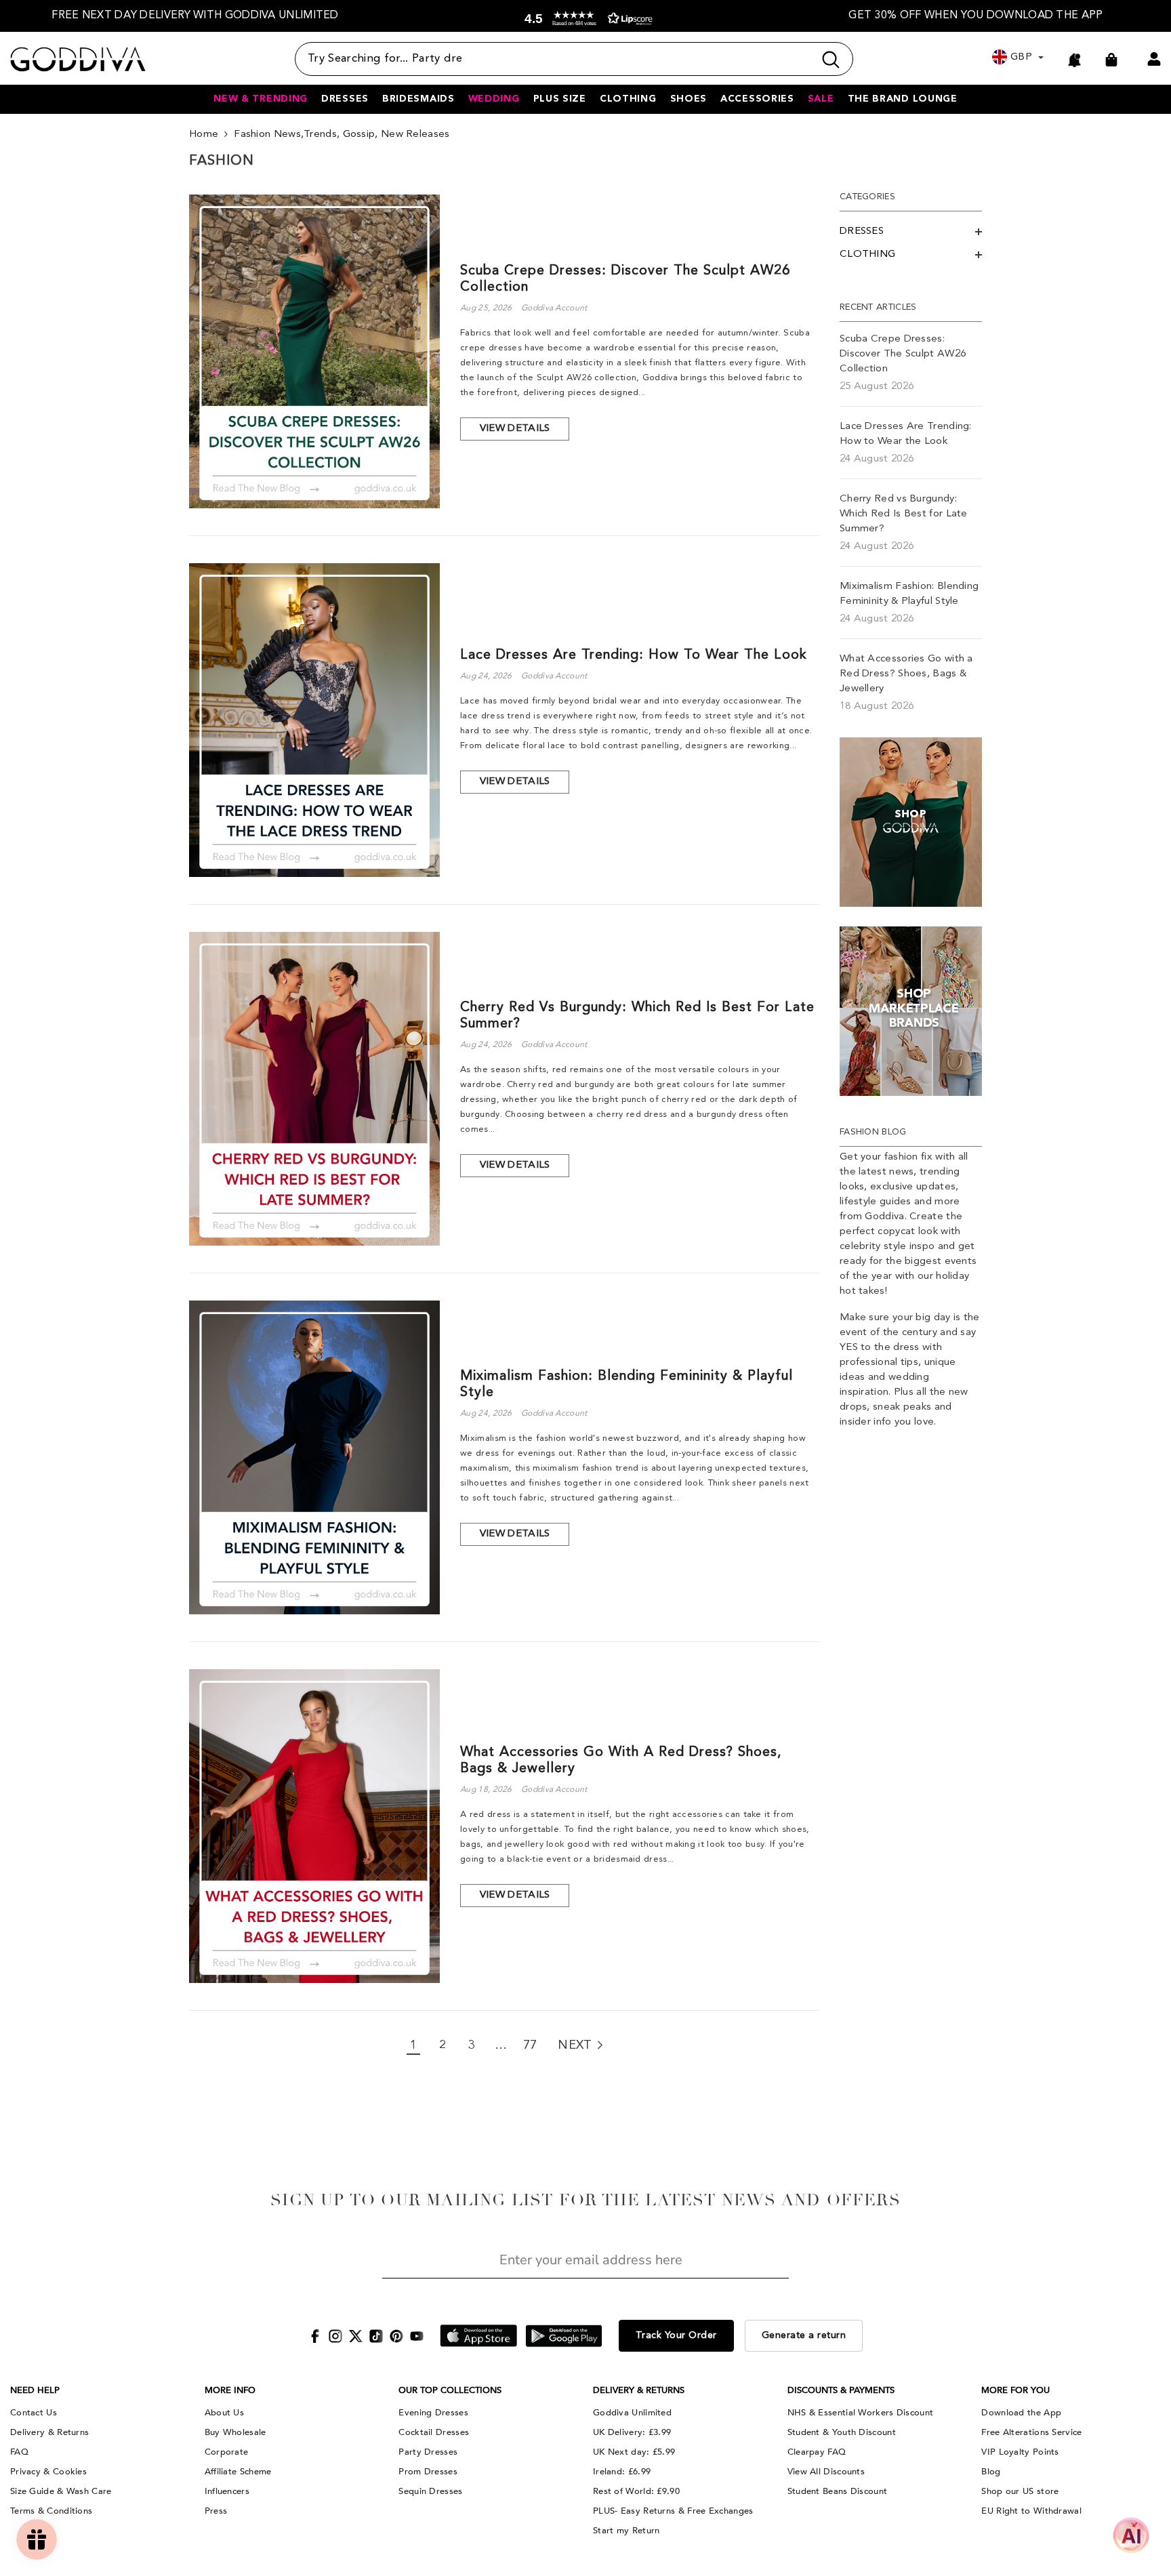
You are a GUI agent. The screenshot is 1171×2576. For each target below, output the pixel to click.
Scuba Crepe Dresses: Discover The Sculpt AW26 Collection (625, 279)
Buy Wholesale (235, 2432)
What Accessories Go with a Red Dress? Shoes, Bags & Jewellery (621, 1761)
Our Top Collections (450, 2390)
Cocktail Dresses (434, 2432)
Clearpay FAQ (817, 2452)
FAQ (19, 2452)
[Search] (574, 59)
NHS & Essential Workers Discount (861, 2413)
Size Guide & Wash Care (61, 2491)
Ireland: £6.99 (622, 2472)
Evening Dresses (433, 2413)
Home (204, 135)
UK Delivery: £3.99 (632, 2432)
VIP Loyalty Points (1020, 2452)
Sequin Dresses (430, 2491)
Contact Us (34, 2413)
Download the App (1021, 2413)
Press (216, 2511)
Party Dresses (428, 2452)
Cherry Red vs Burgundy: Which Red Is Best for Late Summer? (637, 1016)
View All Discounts (826, 2472)
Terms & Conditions (51, 2511)
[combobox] (554, 59)
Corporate (227, 2452)
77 (530, 2045)
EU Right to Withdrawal (1031, 2511)
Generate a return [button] (804, 2335)
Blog (991, 2472)
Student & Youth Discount (842, 2432)
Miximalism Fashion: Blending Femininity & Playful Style (626, 1385)
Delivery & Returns (49, 2432)
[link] (911, 822)
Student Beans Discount (838, 2491)
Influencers (227, 2491)
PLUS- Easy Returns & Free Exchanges (673, 2511)
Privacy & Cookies (48, 2472)
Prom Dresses (428, 2472)
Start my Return (626, 2531)
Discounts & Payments (841, 2390)
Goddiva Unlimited (632, 2413)
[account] (1154, 59)
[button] (585, 19)
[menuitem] (911, 232)
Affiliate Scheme (238, 2472)
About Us (224, 2413)
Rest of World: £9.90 (636, 2491)
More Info (230, 2390)
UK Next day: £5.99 (634, 2452)
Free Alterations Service (1031, 2432)
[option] (195, 16)
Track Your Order (676, 2335)
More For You (1015, 2390)
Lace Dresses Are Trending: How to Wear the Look (634, 655)
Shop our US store (1020, 2491)
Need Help (35, 2390)
